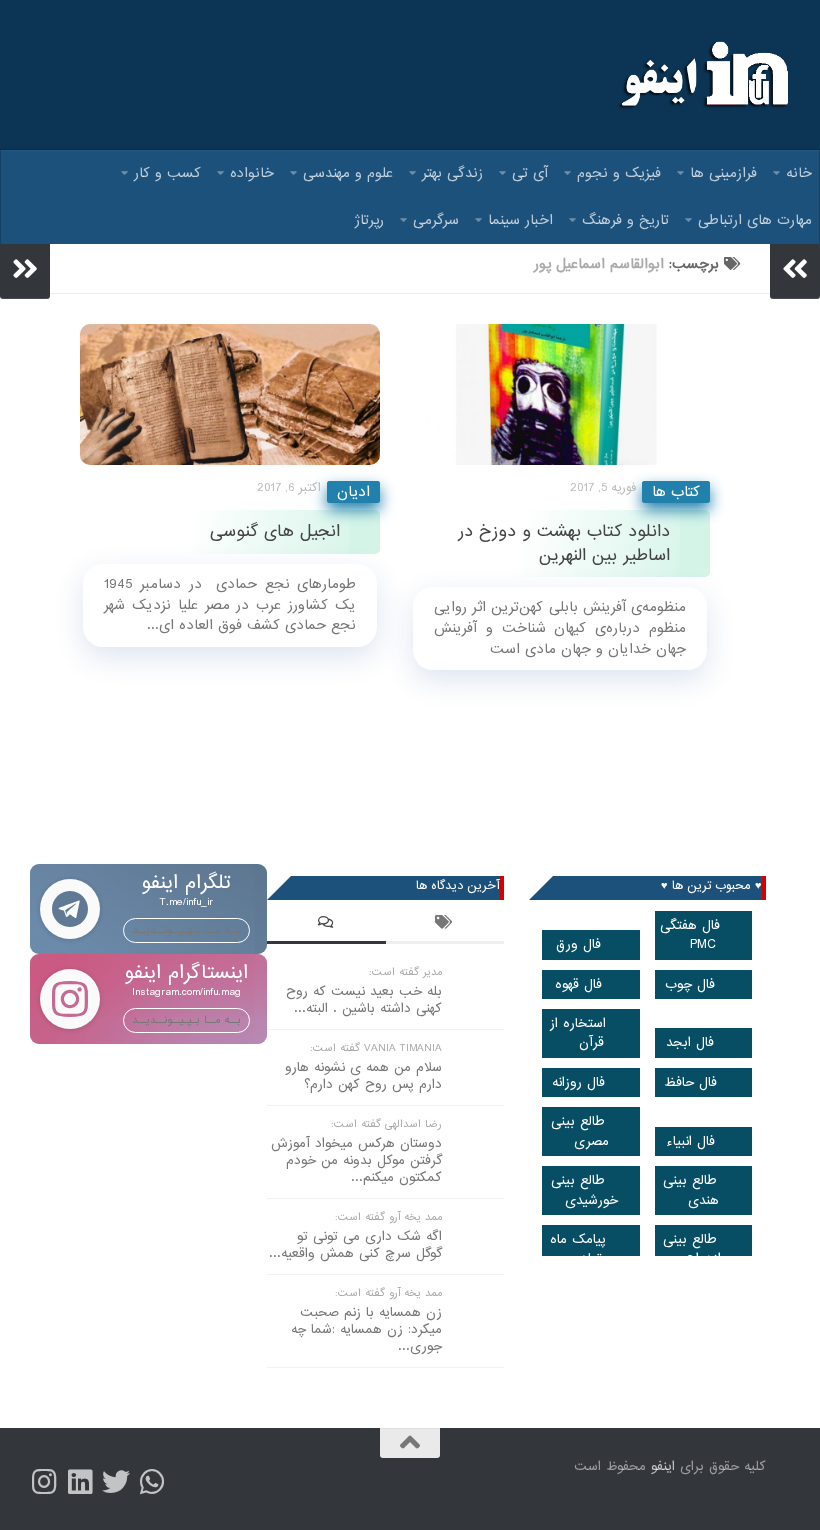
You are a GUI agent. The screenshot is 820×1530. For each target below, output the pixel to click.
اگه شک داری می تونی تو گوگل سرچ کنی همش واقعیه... (355, 1245)
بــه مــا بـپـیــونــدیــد (186, 930)
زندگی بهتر (452, 173)
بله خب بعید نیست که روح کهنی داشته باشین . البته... (364, 1000)
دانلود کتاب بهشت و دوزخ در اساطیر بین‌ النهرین (564, 543)
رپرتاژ (369, 220)
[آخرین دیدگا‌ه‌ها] (326, 925)
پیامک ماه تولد (578, 1249)
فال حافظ (690, 1082)
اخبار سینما (520, 220)
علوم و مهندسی (348, 173)
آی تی (530, 173)
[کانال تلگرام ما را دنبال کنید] (152, 1482)
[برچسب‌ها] (445, 925)
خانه (799, 173)
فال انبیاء (690, 1141)
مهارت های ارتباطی (755, 220)
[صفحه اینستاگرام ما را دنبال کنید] (44, 1482)
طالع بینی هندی (691, 1190)
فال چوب (690, 984)
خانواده (252, 173)
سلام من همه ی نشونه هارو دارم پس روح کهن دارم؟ (363, 1076)
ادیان (353, 492)
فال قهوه (578, 984)
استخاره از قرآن (578, 1033)
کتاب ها (676, 492)
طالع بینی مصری (580, 1131)
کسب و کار (167, 173)
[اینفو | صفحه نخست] (702, 75)
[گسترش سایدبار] (25, 269)
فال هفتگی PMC (690, 935)
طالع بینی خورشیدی (584, 1190)
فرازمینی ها (723, 173)
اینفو (663, 1466)
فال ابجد (690, 1042)
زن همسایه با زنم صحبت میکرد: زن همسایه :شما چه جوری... (366, 1329)
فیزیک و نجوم (619, 173)
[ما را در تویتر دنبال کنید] (116, 1482)
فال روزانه (578, 1082)
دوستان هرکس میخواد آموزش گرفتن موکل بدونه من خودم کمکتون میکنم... (356, 1160)
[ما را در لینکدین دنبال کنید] (80, 1482)
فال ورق (578, 944)
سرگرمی (436, 220)
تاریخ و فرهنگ (625, 220)
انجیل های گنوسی (275, 531)
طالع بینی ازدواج (692, 1249)
